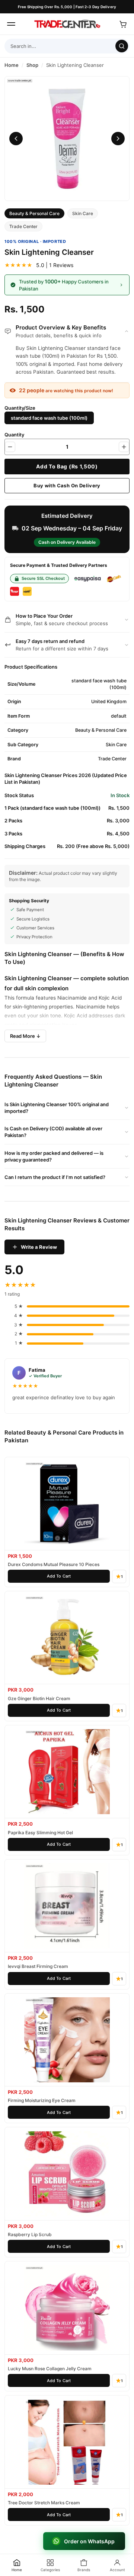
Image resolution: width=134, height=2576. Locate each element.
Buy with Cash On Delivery (67, 485)
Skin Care (83, 213)
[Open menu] (11, 24)
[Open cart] (123, 24)
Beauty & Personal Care (34, 213)
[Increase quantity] (124, 447)
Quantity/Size (20, 408)
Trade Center (23, 226)
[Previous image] (16, 139)
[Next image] (118, 139)
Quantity (14, 435)
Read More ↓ (25, 1036)
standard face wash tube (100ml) (49, 418)
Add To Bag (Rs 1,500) (67, 466)
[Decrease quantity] (10, 447)
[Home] (67, 24)
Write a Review (39, 1247)
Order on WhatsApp (89, 2541)
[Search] (122, 46)
